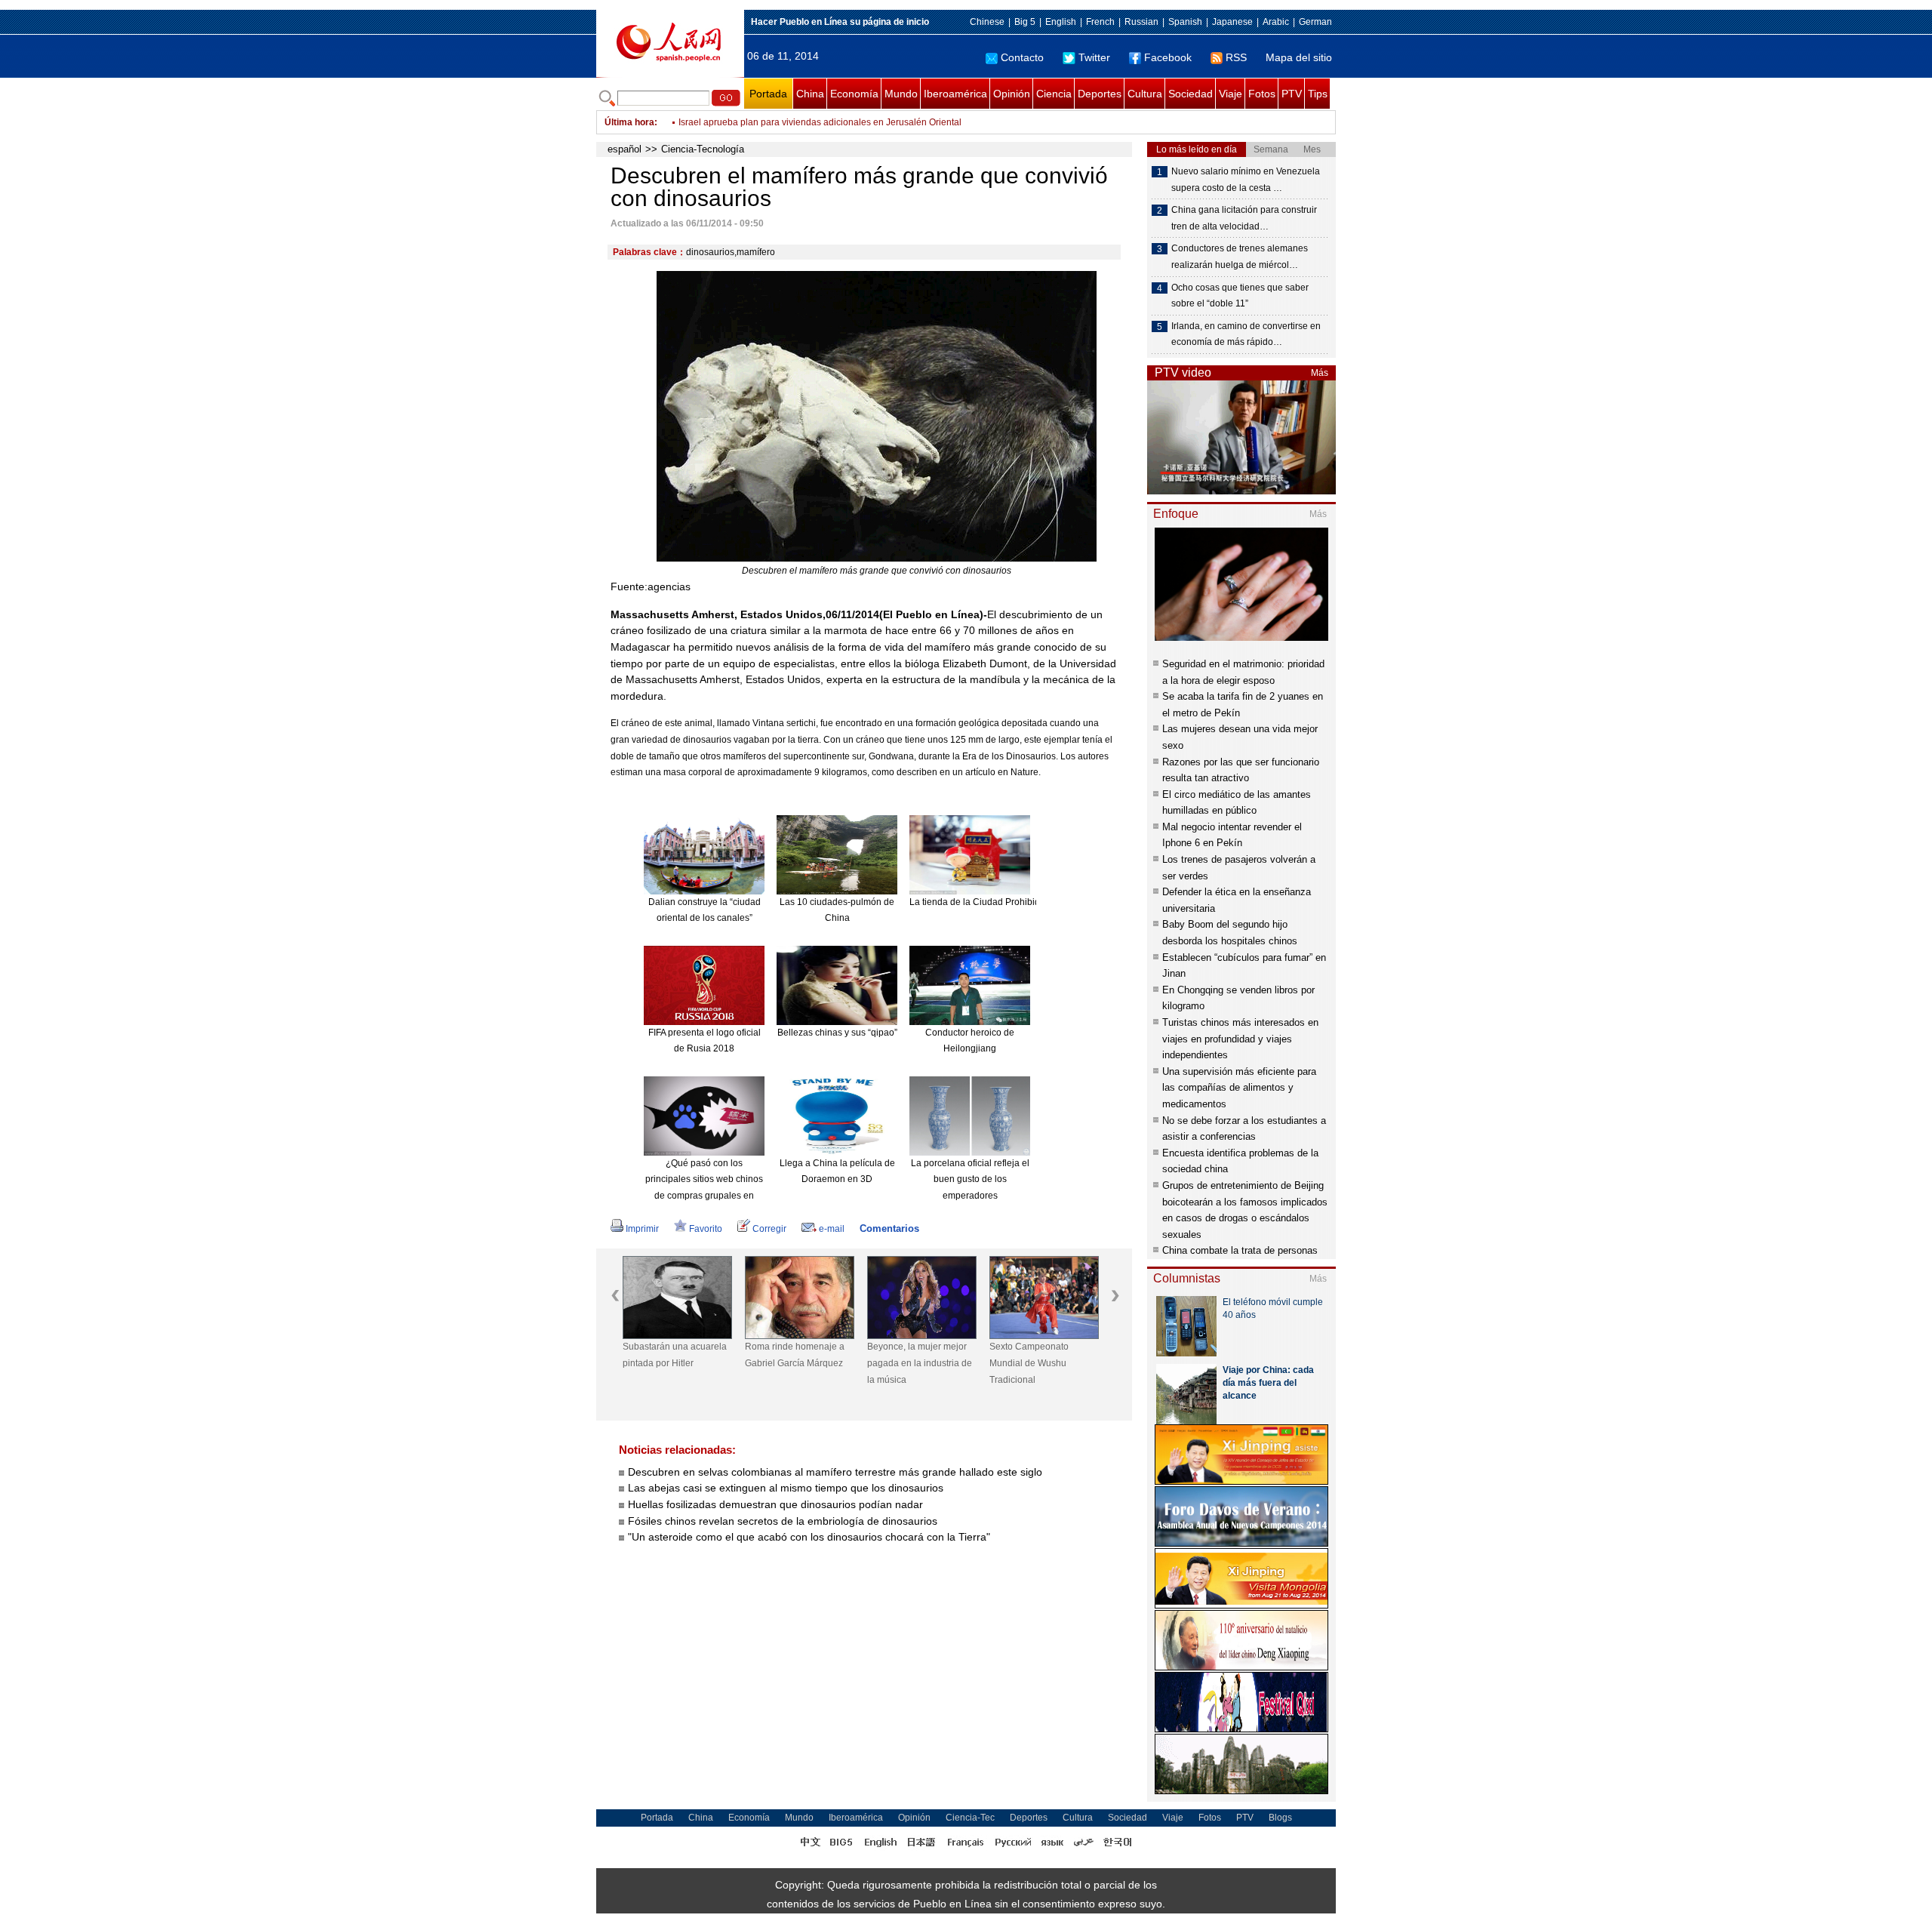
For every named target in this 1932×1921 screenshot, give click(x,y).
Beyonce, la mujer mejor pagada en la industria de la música (920, 1363)
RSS (1236, 57)
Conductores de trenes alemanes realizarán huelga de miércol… (1240, 257)
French (1100, 22)
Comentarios (889, 1228)
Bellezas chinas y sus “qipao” (837, 1033)
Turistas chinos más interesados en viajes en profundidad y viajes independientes (1240, 1039)
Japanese (1232, 22)
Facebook (1168, 57)
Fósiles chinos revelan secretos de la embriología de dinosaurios (783, 1521)
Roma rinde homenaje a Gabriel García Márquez (795, 1355)
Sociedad (1191, 94)
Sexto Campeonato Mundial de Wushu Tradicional (1029, 1363)
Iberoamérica (955, 94)
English (1061, 22)
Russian (1141, 22)
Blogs (1280, 1818)
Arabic (1276, 22)
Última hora (629, 122)
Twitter (1094, 57)
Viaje (1231, 94)
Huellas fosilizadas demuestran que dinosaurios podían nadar (775, 1504)
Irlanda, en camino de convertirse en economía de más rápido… (1246, 334)
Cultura (1145, 94)
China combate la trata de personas (1240, 1250)
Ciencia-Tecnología (703, 149)
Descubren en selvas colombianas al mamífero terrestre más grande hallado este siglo (835, 1472)
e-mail (832, 1229)
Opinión (1012, 94)
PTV (1292, 94)
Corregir (769, 1229)
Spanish (1185, 22)
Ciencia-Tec (970, 1818)
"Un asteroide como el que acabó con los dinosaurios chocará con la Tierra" (809, 1537)
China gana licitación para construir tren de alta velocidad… (1244, 218)
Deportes (1100, 94)
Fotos (1262, 94)
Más (1320, 373)
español (625, 149)
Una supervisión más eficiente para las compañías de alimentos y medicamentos (1239, 1088)
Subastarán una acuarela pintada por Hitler (675, 1355)
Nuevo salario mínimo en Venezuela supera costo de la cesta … (1246, 180)
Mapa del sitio (1299, 57)
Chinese (987, 22)
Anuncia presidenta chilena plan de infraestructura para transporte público (831, 122)
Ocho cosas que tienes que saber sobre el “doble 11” (1240, 296)
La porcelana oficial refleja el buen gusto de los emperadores (970, 1179)
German (1315, 22)
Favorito (706, 1229)
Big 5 (1025, 22)
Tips (1318, 94)
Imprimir (642, 1229)
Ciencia (1054, 94)
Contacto (1022, 57)
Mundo (901, 94)
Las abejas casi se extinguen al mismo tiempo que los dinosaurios (786, 1488)
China (810, 94)
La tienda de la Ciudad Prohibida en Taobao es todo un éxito (1034, 902)
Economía (854, 94)
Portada (768, 94)
